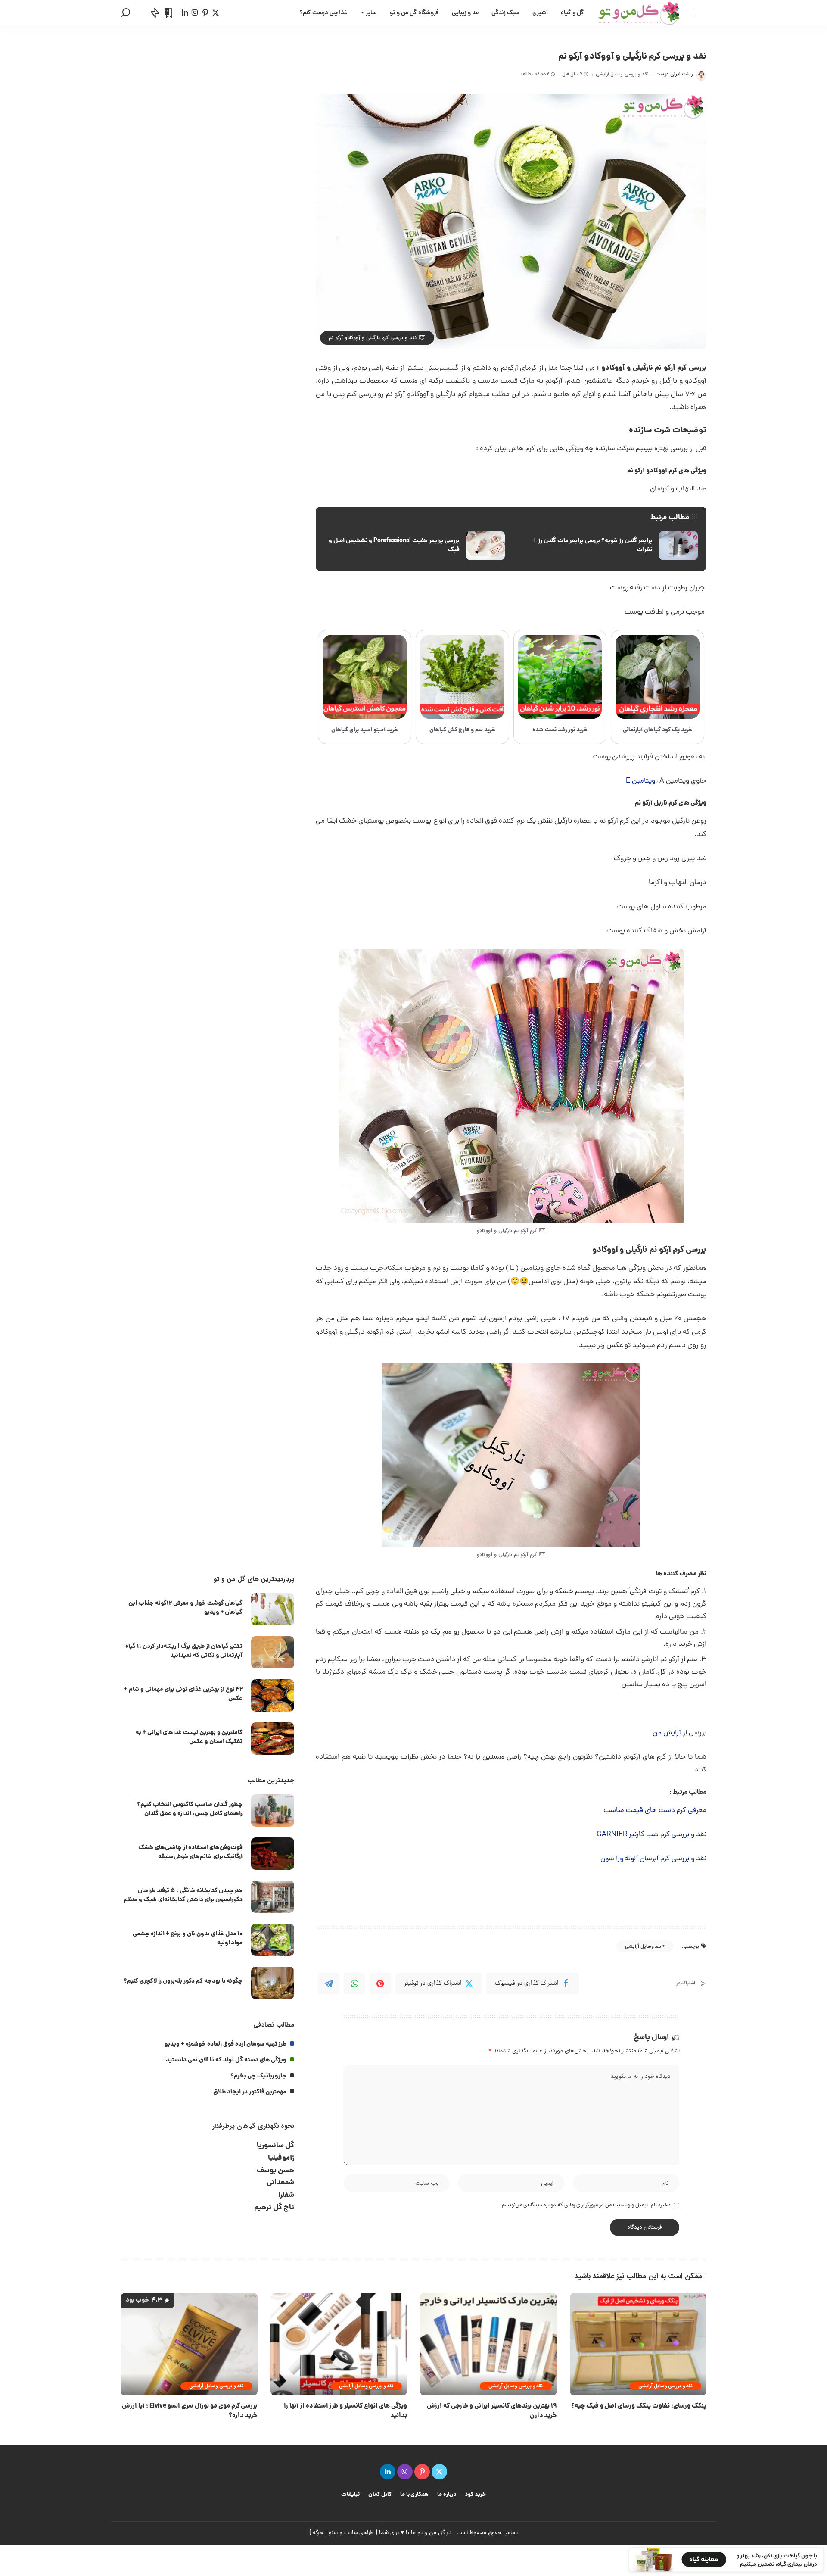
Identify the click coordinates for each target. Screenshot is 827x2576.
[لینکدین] (185, 13)
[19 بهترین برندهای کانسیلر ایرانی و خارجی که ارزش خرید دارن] (488, 2344)
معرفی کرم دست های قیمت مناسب (655, 1811)
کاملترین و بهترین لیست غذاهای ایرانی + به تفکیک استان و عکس (189, 1737)
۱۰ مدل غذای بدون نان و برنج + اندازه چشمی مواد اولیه (188, 1938)
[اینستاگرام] (195, 13)
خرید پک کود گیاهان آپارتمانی (658, 730)
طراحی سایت (359, 2533)
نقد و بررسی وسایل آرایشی (622, 74)
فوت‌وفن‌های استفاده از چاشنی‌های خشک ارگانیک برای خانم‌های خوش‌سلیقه (191, 1852)
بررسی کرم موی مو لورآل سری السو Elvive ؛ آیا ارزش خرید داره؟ (190, 2411)
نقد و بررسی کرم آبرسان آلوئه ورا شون (653, 1859)
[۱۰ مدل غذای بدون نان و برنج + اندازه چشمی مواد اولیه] (273, 1940)
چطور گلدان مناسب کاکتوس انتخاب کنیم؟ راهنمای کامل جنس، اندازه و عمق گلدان (190, 1809)
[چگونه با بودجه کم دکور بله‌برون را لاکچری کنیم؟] (273, 1983)
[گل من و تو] (639, 13)
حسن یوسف (276, 2171)
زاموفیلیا (281, 2158)
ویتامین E (640, 781)
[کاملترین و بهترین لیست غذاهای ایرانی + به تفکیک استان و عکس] (273, 1739)
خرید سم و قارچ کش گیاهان (463, 730)
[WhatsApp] (354, 1983)
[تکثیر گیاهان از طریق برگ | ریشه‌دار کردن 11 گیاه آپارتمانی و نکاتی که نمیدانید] (273, 1652)
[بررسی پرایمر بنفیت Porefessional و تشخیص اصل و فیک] (414, 546)
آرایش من (667, 1733)
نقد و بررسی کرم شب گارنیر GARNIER (651, 1835)
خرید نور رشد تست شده (560, 730)
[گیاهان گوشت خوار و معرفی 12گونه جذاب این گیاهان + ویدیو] (273, 1609)
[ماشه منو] (693, 13)
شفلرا (286, 2195)
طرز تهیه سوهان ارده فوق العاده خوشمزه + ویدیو (225, 2044)
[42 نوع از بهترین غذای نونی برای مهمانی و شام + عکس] (273, 1695)
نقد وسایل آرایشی (643, 1947)
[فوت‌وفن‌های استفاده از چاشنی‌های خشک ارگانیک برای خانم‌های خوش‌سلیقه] (273, 1854)
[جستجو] (126, 13)
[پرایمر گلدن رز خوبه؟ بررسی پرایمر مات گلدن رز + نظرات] (608, 546)
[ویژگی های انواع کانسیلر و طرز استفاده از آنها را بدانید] (339, 2344)
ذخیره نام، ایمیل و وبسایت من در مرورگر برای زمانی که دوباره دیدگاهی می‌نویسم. (585, 2205)
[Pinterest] (380, 1983)
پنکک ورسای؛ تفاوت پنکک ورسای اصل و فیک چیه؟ (639, 2406)
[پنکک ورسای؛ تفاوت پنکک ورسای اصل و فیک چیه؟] (638, 2344)
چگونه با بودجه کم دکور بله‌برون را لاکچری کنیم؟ (183, 1981)
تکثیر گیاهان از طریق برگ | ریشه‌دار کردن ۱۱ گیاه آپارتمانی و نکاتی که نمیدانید (184, 1651)
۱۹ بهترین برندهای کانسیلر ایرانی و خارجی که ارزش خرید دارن (492, 2411)
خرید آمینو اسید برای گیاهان (365, 730)
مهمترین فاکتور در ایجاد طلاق (250, 2092)
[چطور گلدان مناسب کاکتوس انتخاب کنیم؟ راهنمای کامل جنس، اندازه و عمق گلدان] (273, 1810)
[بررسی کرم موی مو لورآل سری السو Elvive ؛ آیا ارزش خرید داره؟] (189, 2344)
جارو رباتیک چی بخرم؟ (259, 2076)
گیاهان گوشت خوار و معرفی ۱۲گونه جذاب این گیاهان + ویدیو (185, 1608)
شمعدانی (280, 2183)
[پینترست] (205, 13)
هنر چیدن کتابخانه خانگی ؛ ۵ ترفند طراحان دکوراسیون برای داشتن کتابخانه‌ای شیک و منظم (183, 1895)
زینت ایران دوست (674, 74)
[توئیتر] (216, 13)
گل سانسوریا (276, 2146)
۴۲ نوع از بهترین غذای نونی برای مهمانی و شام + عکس (183, 1694)
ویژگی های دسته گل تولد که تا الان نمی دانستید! (225, 2060)
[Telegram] (329, 1983)
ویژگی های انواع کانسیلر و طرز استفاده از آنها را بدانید (345, 2411)
